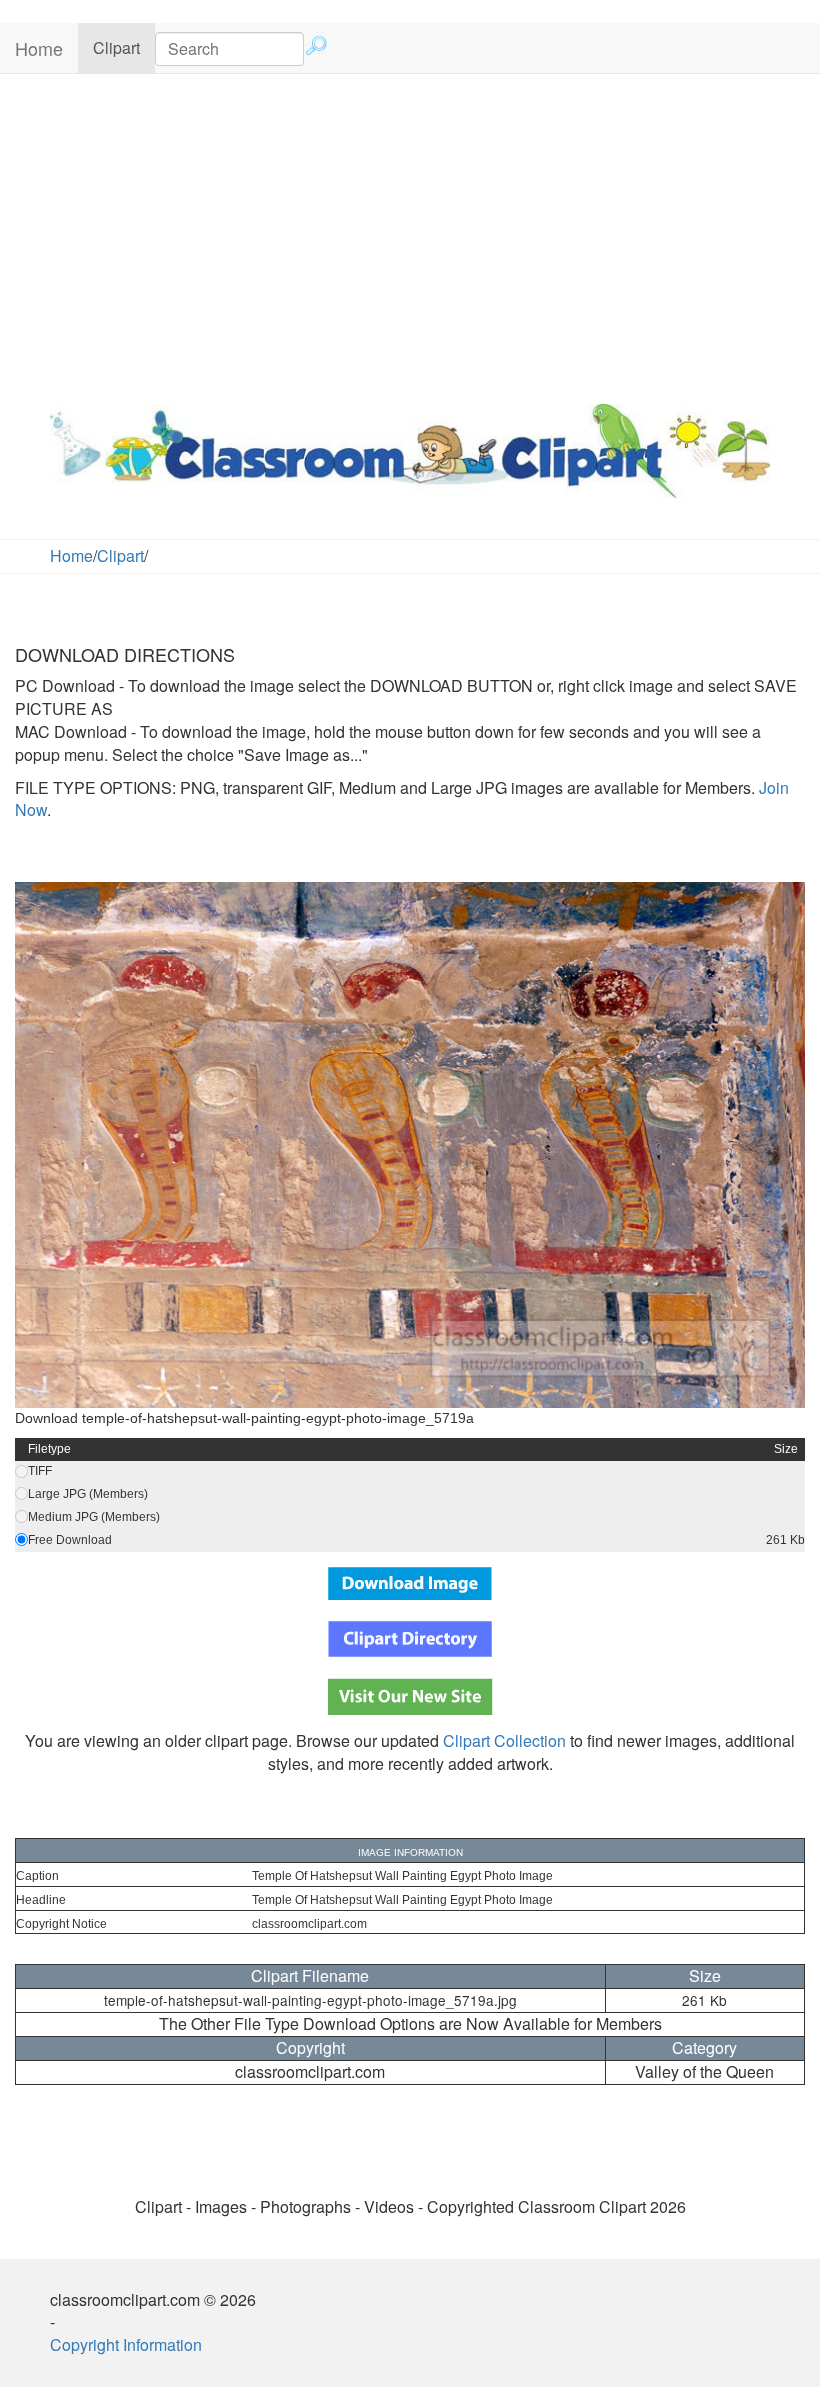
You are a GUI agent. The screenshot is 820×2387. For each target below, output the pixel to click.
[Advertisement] (410, 234)
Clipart (124, 47)
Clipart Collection (504, 1740)
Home (39, 48)
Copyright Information (126, 2344)
